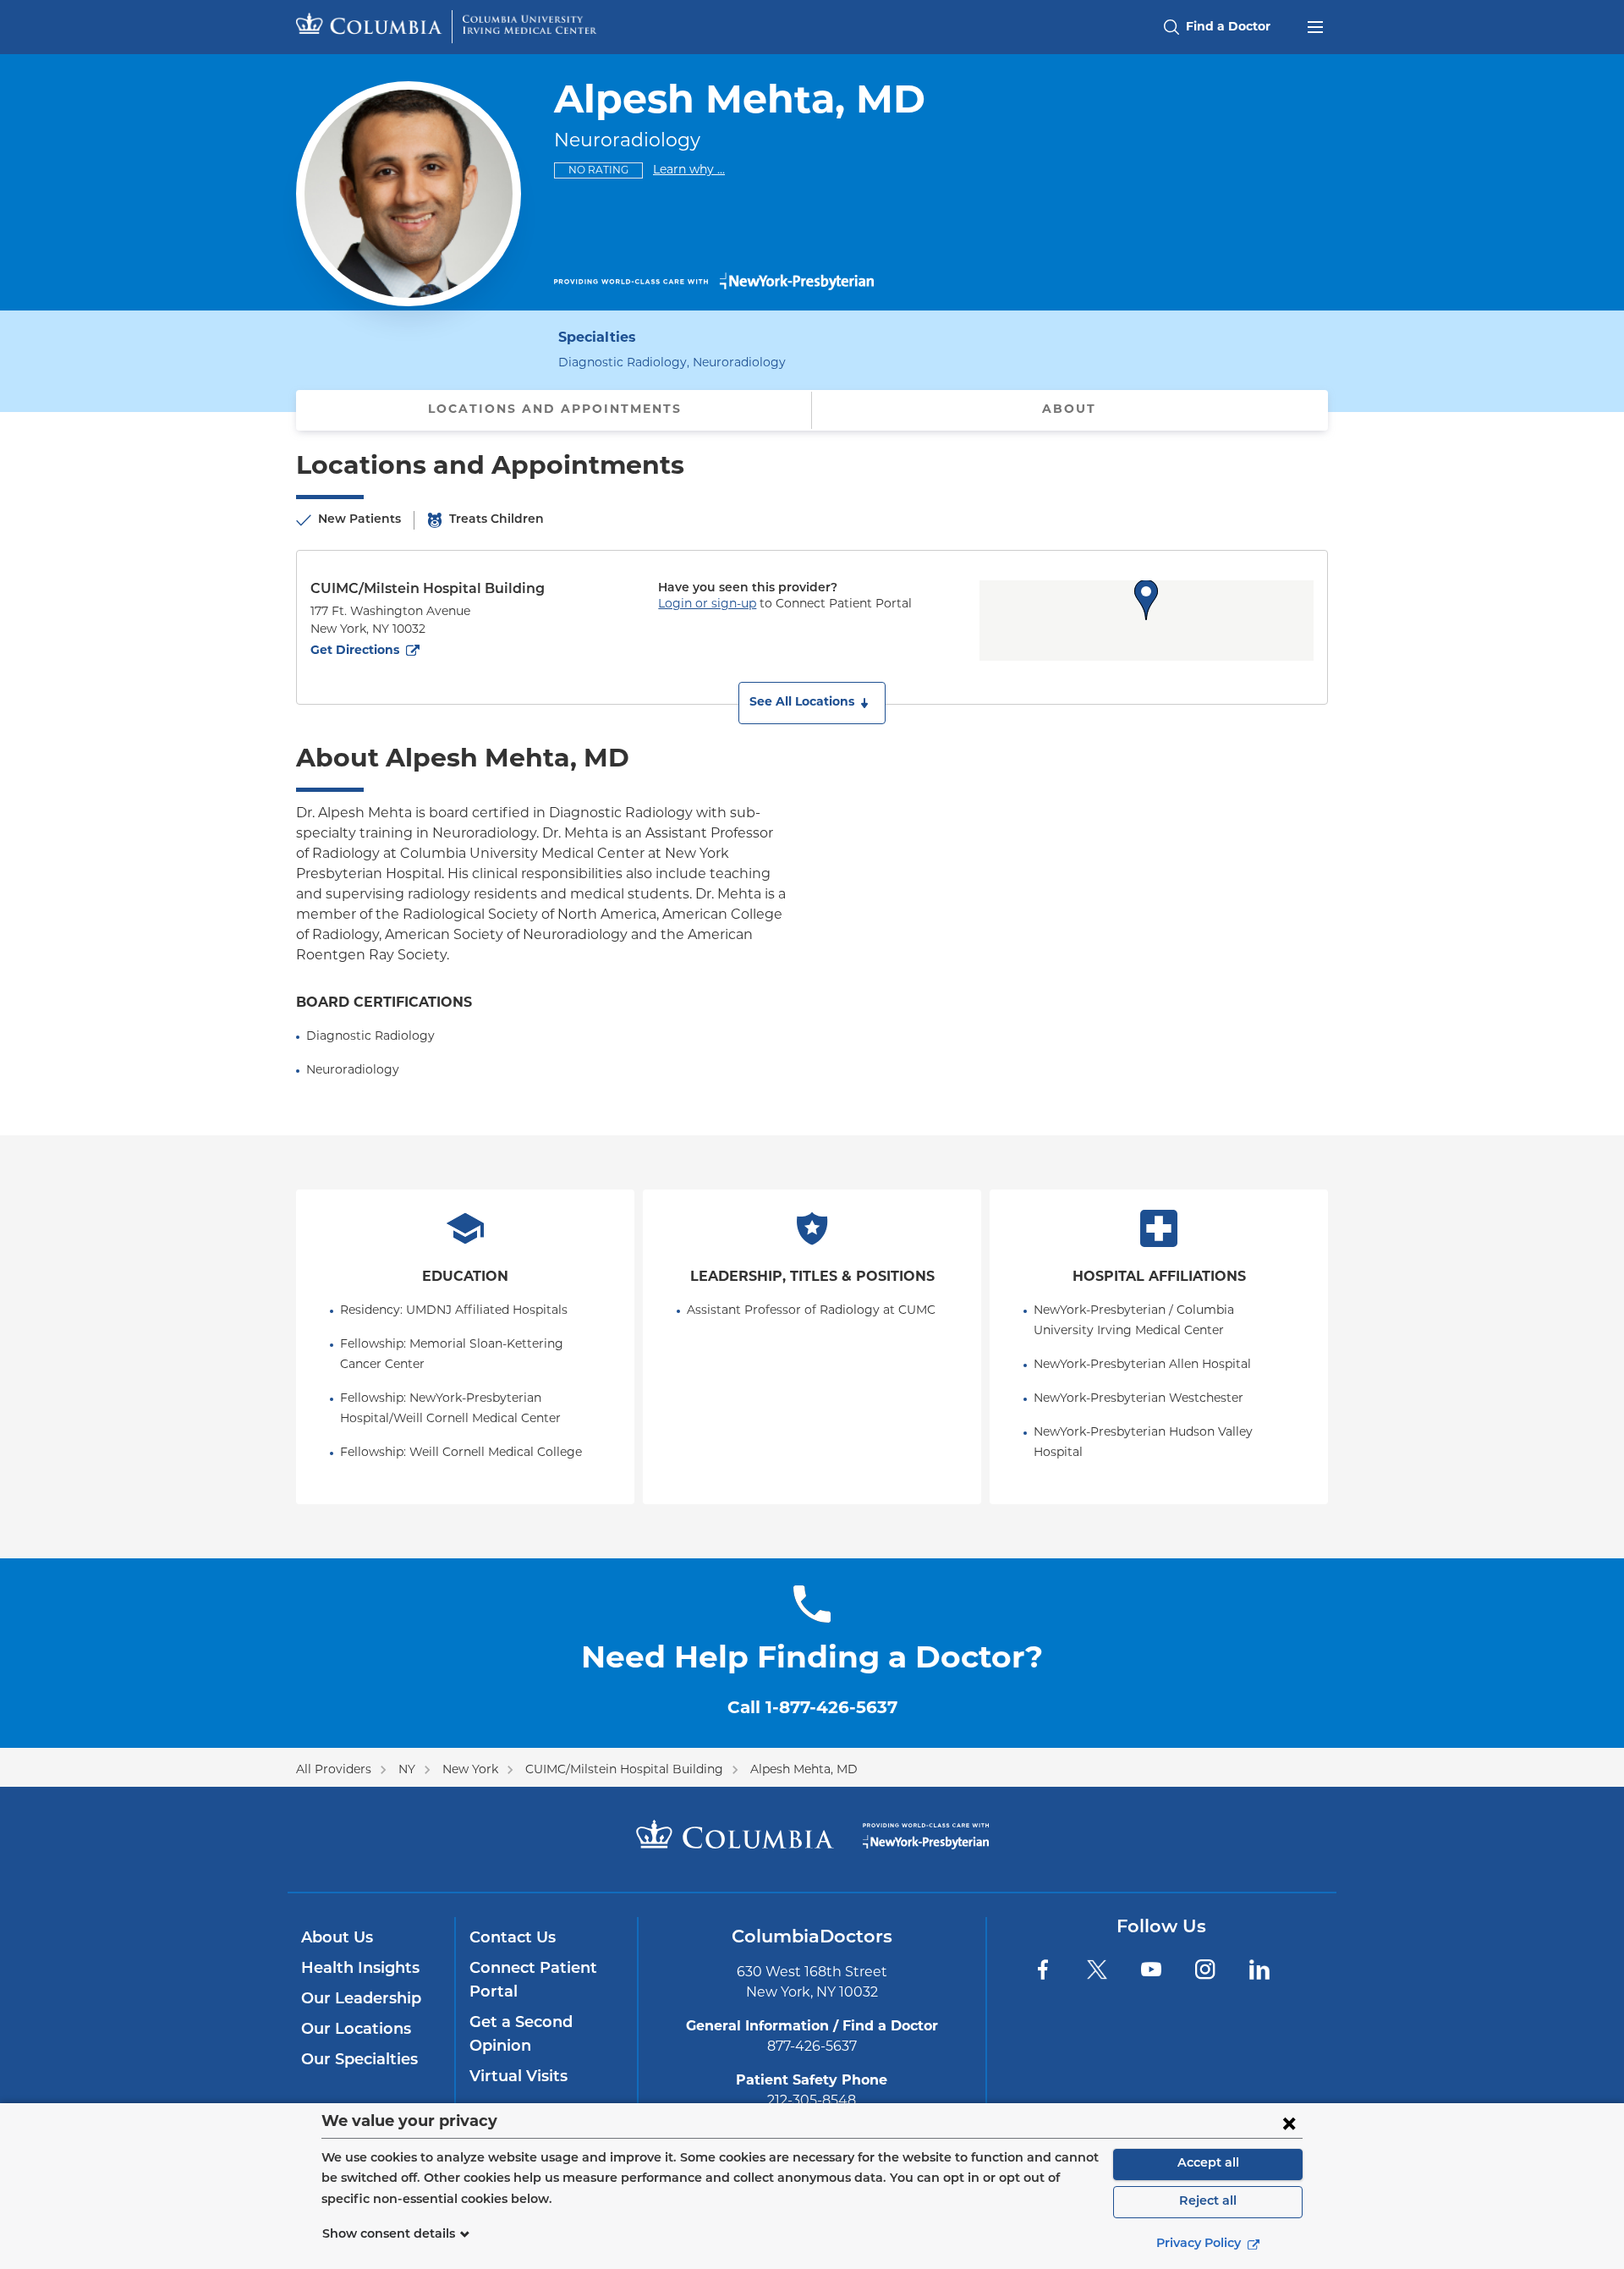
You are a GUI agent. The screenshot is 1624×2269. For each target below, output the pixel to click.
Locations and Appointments (555, 410)
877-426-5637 (812, 2047)
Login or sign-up (707, 604)
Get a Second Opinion (521, 2036)
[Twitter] (1097, 1970)
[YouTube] (1151, 1970)
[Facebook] (1043, 1970)
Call (812, 1709)
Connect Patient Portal (533, 1981)
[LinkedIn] (1259, 1970)
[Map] (1147, 621)
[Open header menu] (1315, 25)
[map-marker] (1146, 600)
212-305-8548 (812, 2101)
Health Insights (360, 1970)
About (1069, 410)
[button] (812, 703)
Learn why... (689, 170)
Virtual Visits (518, 2078)
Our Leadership (361, 2000)
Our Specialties (359, 2061)
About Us (337, 1939)
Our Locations (356, 2030)
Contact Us (513, 1939)
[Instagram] (1205, 1970)
